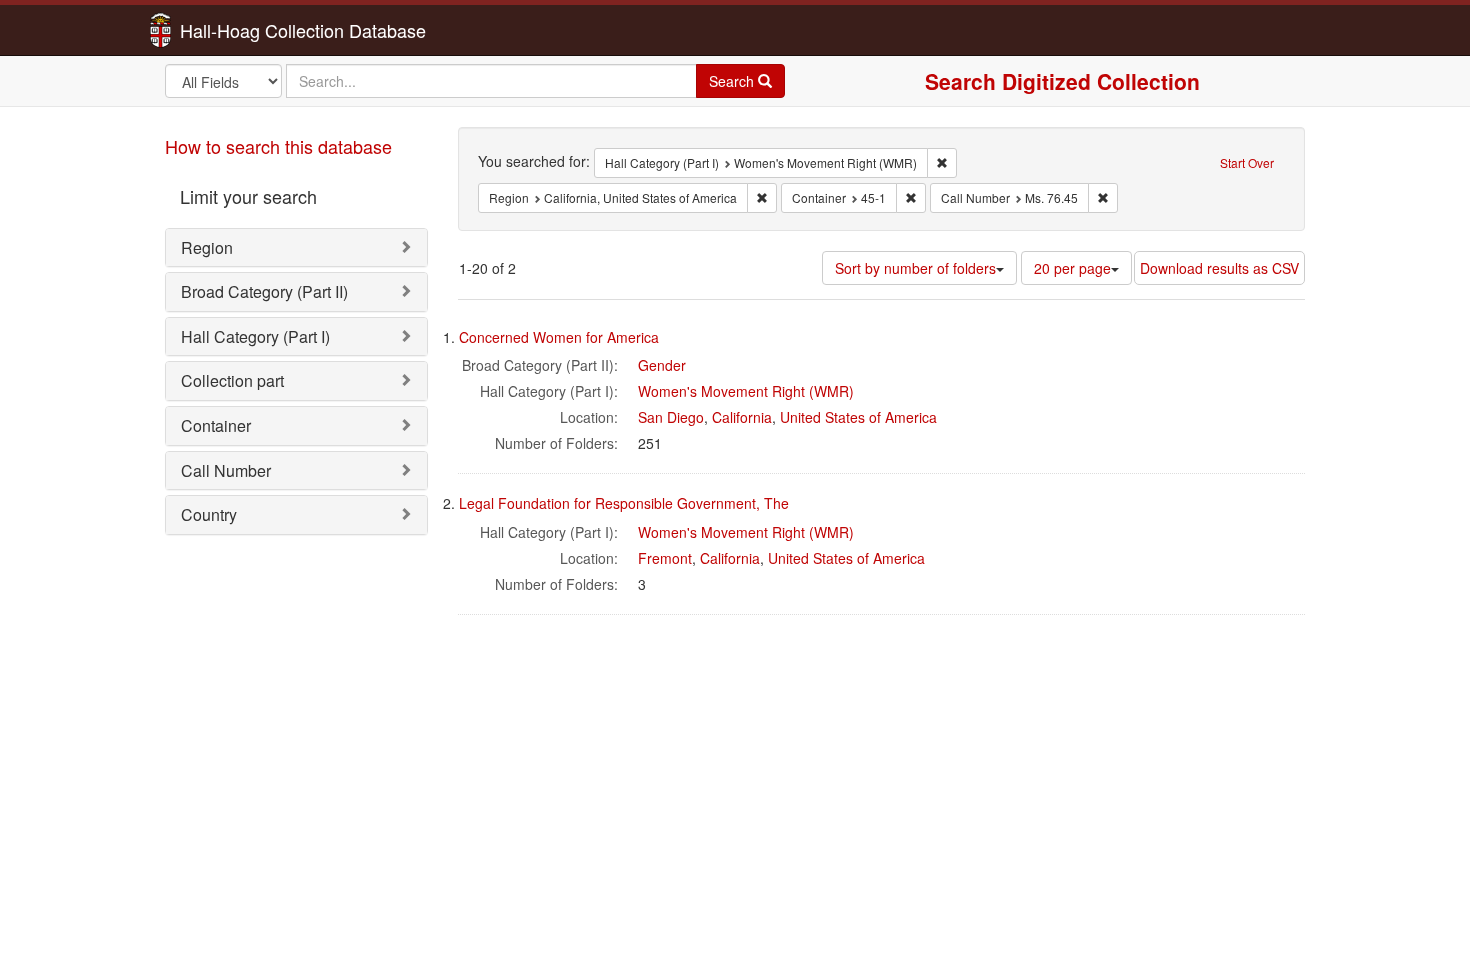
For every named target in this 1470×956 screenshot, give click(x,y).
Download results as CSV (1219, 268)
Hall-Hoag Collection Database (240, 30)
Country (209, 514)
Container (216, 425)
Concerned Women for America (559, 337)
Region (207, 247)
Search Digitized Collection (1062, 81)
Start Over (1247, 162)
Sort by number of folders (915, 268)
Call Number (226, 470)
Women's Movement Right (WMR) (746, 391)
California (742, 417)
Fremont (665, 558)
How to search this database (278, 146)
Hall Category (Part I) (255, 336)
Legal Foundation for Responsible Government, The (624, 503)
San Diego (671, 417)
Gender (662, 365)
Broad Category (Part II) (264, 291)
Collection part (232, 380)
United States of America (858, 417)
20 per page (1072, 268)
